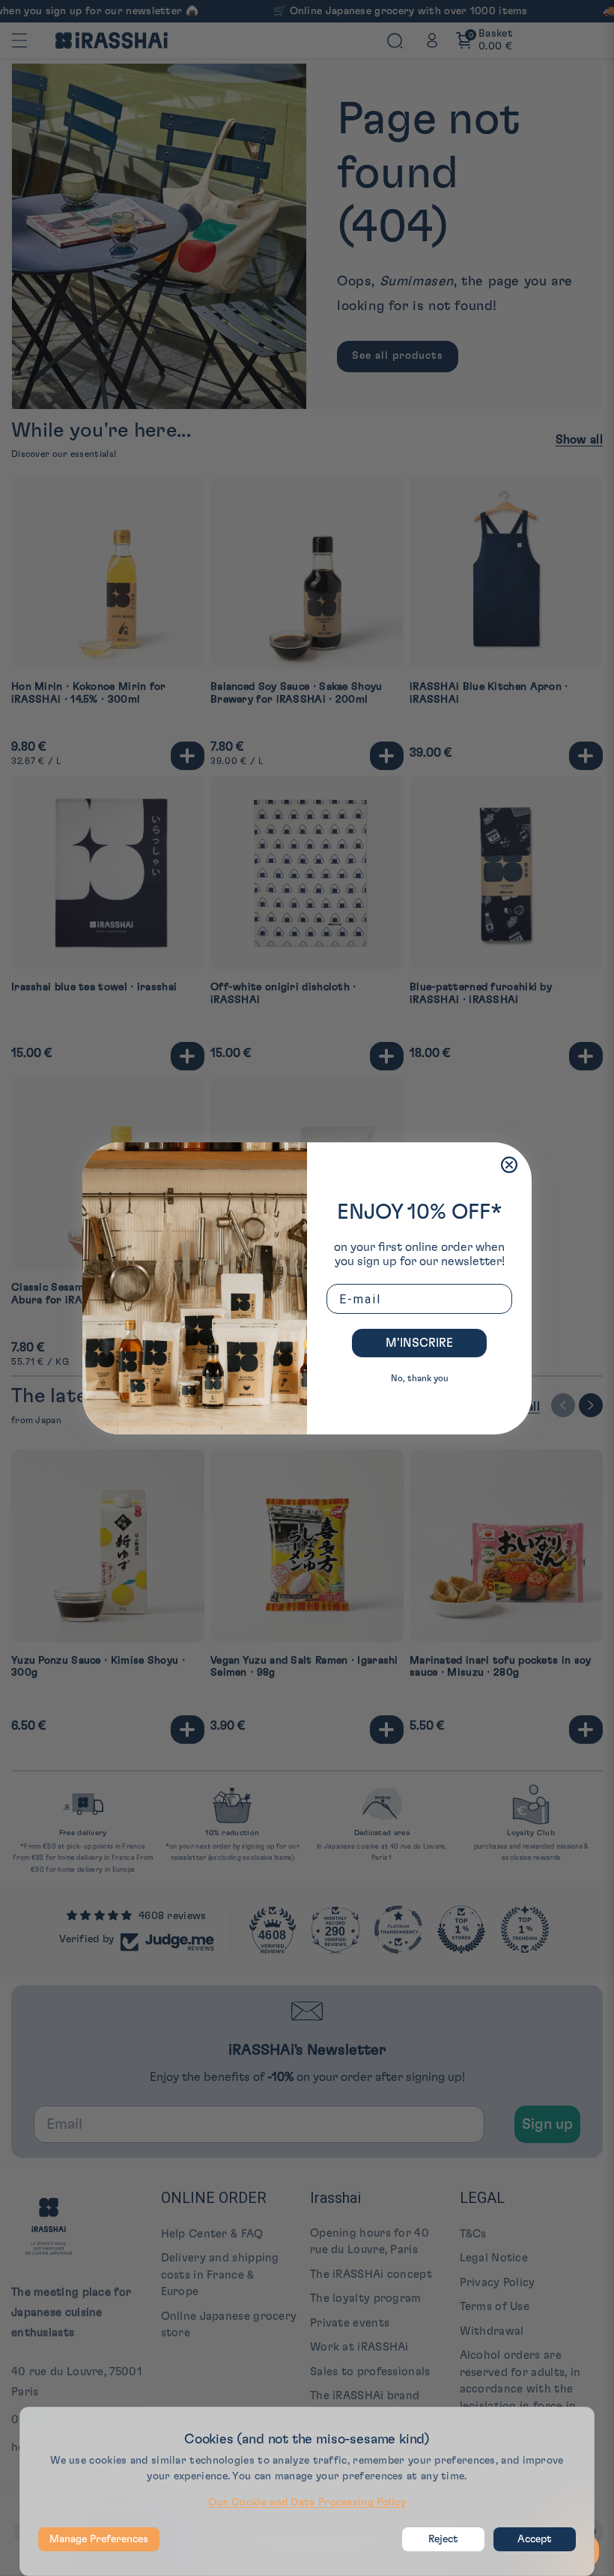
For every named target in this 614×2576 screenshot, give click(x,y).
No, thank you (420, 1378)
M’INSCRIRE (419, 1343)
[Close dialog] (509, 1165)
